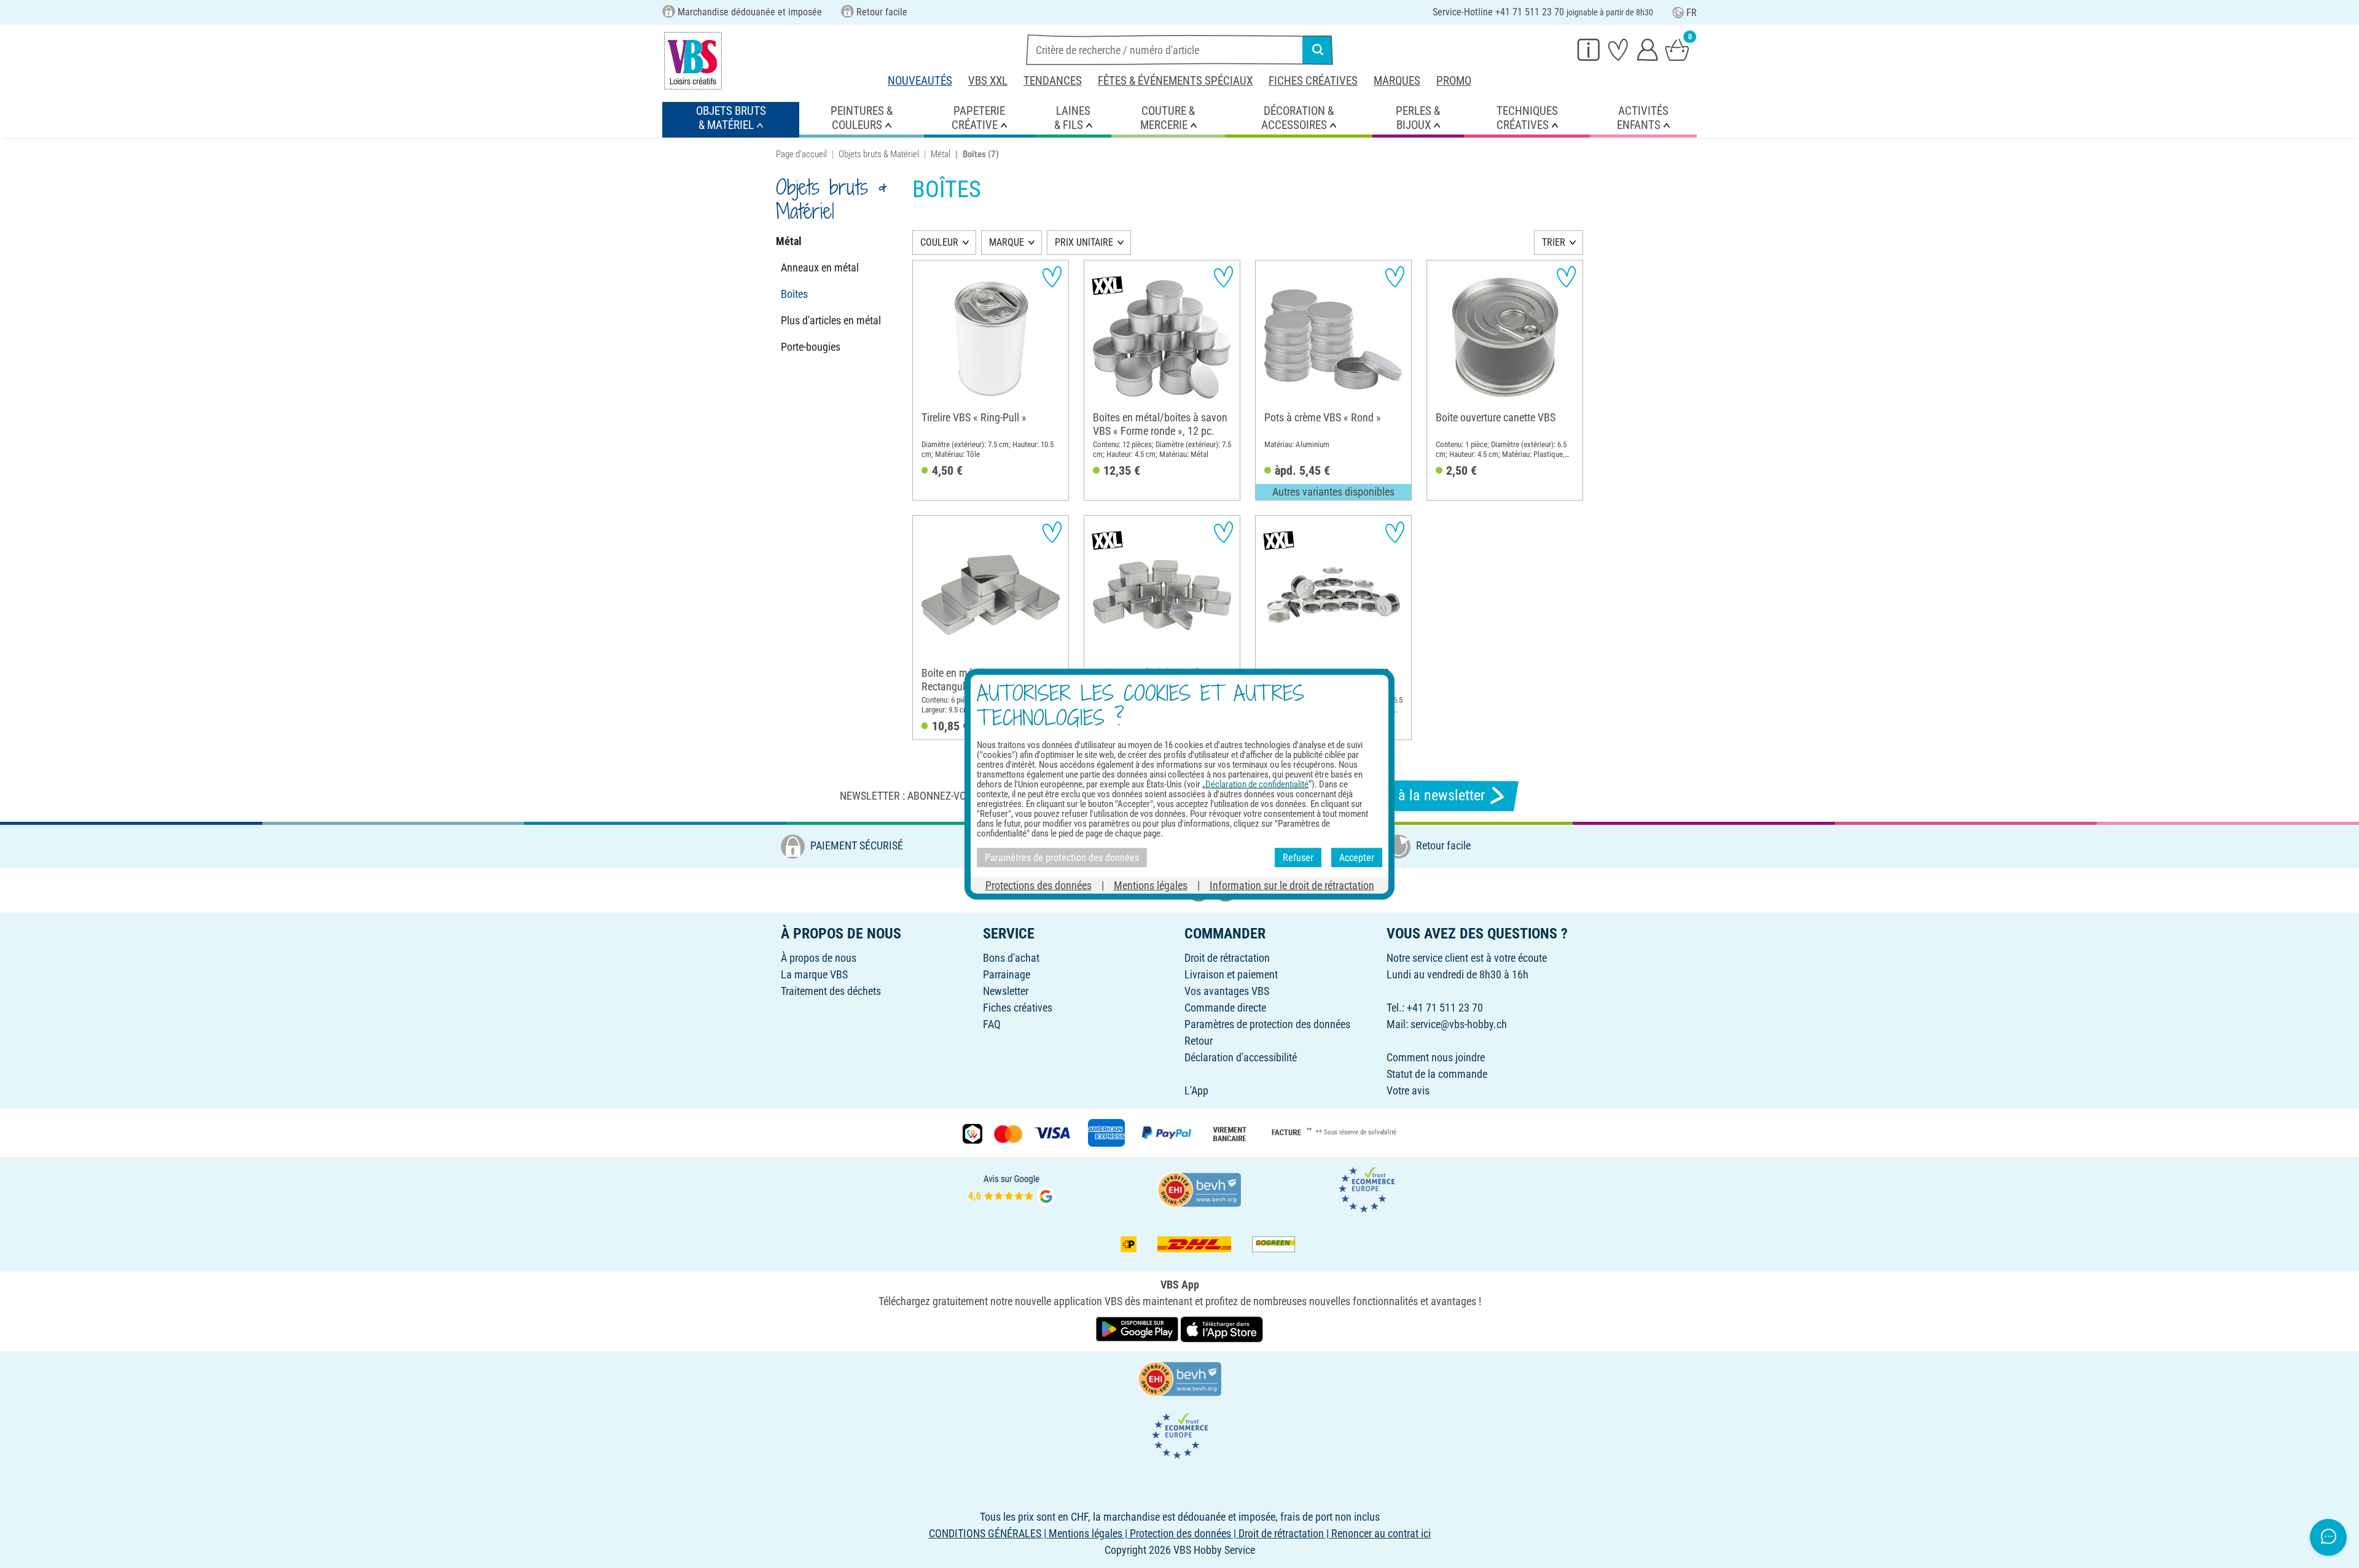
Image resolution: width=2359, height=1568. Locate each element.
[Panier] (1677, 49)
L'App (1196, 1090)
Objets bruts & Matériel (879, 154)
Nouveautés (920, 81)
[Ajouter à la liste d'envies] (1052, 277)
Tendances (1053, 81)
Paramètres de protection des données (1267, 1024)
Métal (941, 154)
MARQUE (1007, 242)
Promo (1454, 81)
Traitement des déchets (831, 991)
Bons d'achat (1011, 958)
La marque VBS (814, 974)
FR (1692, 13)
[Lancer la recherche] (1318, 50)
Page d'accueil (801, 154)
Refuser (1298, 857)
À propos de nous (819, 958)
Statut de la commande (1437, 1074)
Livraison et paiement (1231, 974)
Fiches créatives (1313, 81)
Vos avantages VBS (1227, 991)
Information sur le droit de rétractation (1292, 885)
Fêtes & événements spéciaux (1175, 81)
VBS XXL (988, 81)
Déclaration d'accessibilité (1241, 1057)
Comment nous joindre (1436, 1057)
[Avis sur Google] (1012, 1188)
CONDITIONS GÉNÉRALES (985, 1533)
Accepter (1357, 857)
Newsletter (1006, 991)
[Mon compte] (1648, 49)
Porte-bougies (811, 347)
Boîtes (794, 294)
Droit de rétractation (1227, 958)
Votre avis (1408, 1090)
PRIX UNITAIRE (1084, 242)
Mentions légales (1151, 885)
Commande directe (1225, 1008)
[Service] (1589, 49)
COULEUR (939, 242)
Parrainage (1007, 974)
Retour (1199, 1041)
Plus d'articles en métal (831, 320)
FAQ (992, 1024)
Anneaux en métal (820, 267)
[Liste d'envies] (1618, 49)
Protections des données (1039, 885)
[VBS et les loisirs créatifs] (693, 61)
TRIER (1554, 242)
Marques (1397, 81)
